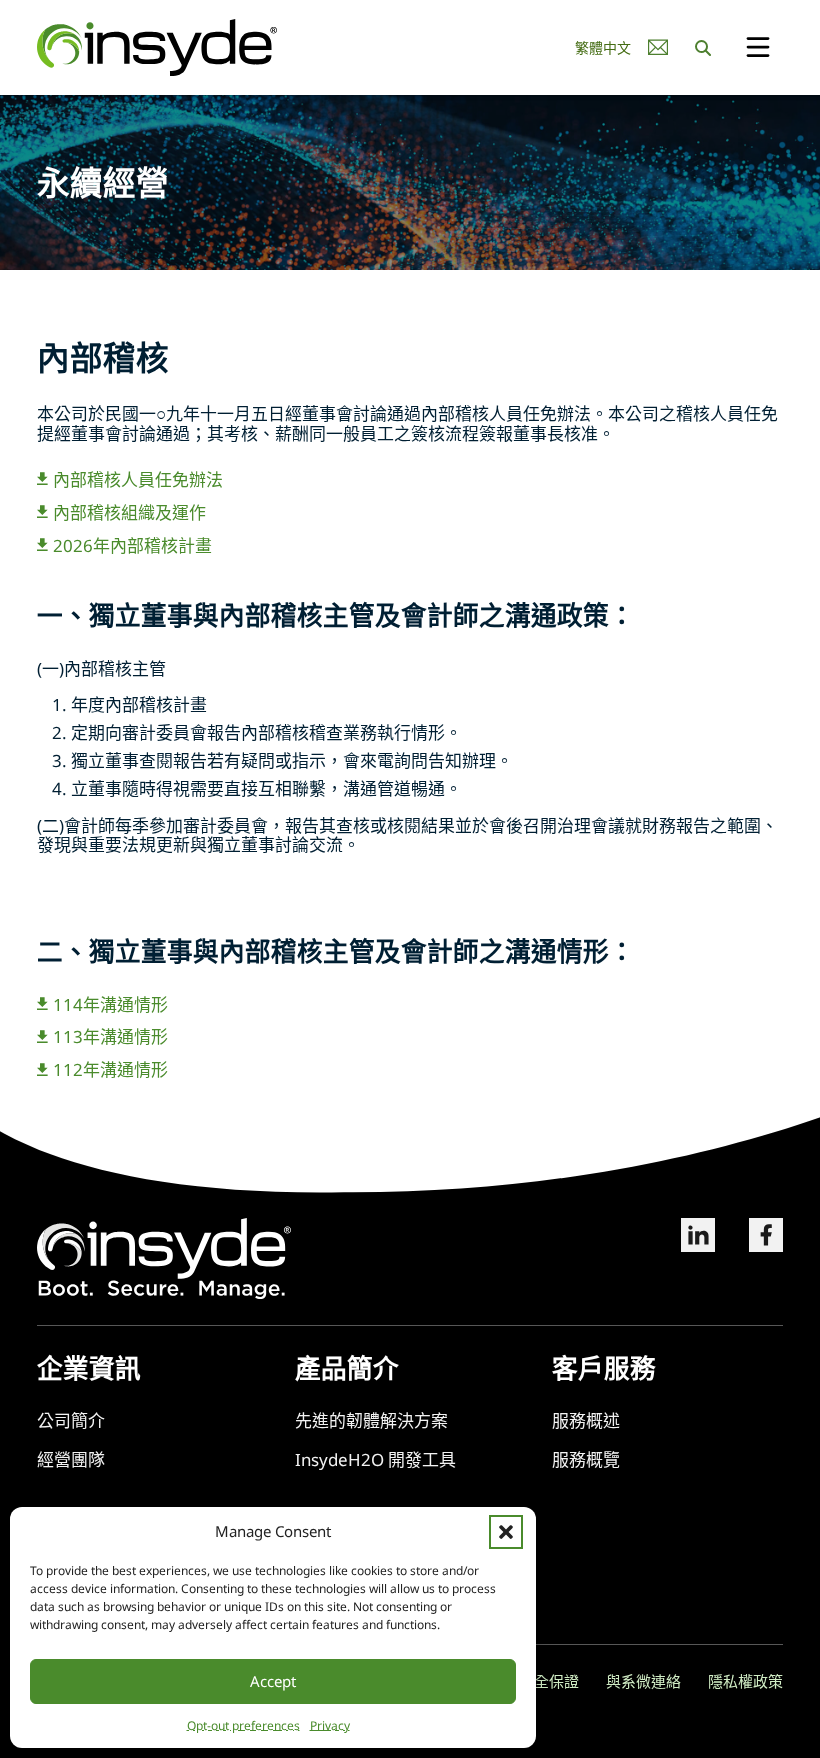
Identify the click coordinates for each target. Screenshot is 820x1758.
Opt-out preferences (243, 1725)
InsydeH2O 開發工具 (375, 1459)
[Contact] (658, 47)
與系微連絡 (643, 1681)
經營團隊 (71, 1459)
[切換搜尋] (703, 48)
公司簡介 (71, 1420)
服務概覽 (586, 1459)
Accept (273, 1681)
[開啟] (758, 48)
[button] (506, 1532)
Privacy (330, 1725)
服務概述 (586, 1420)
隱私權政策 (745, 1681)
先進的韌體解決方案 (371, 1420)
